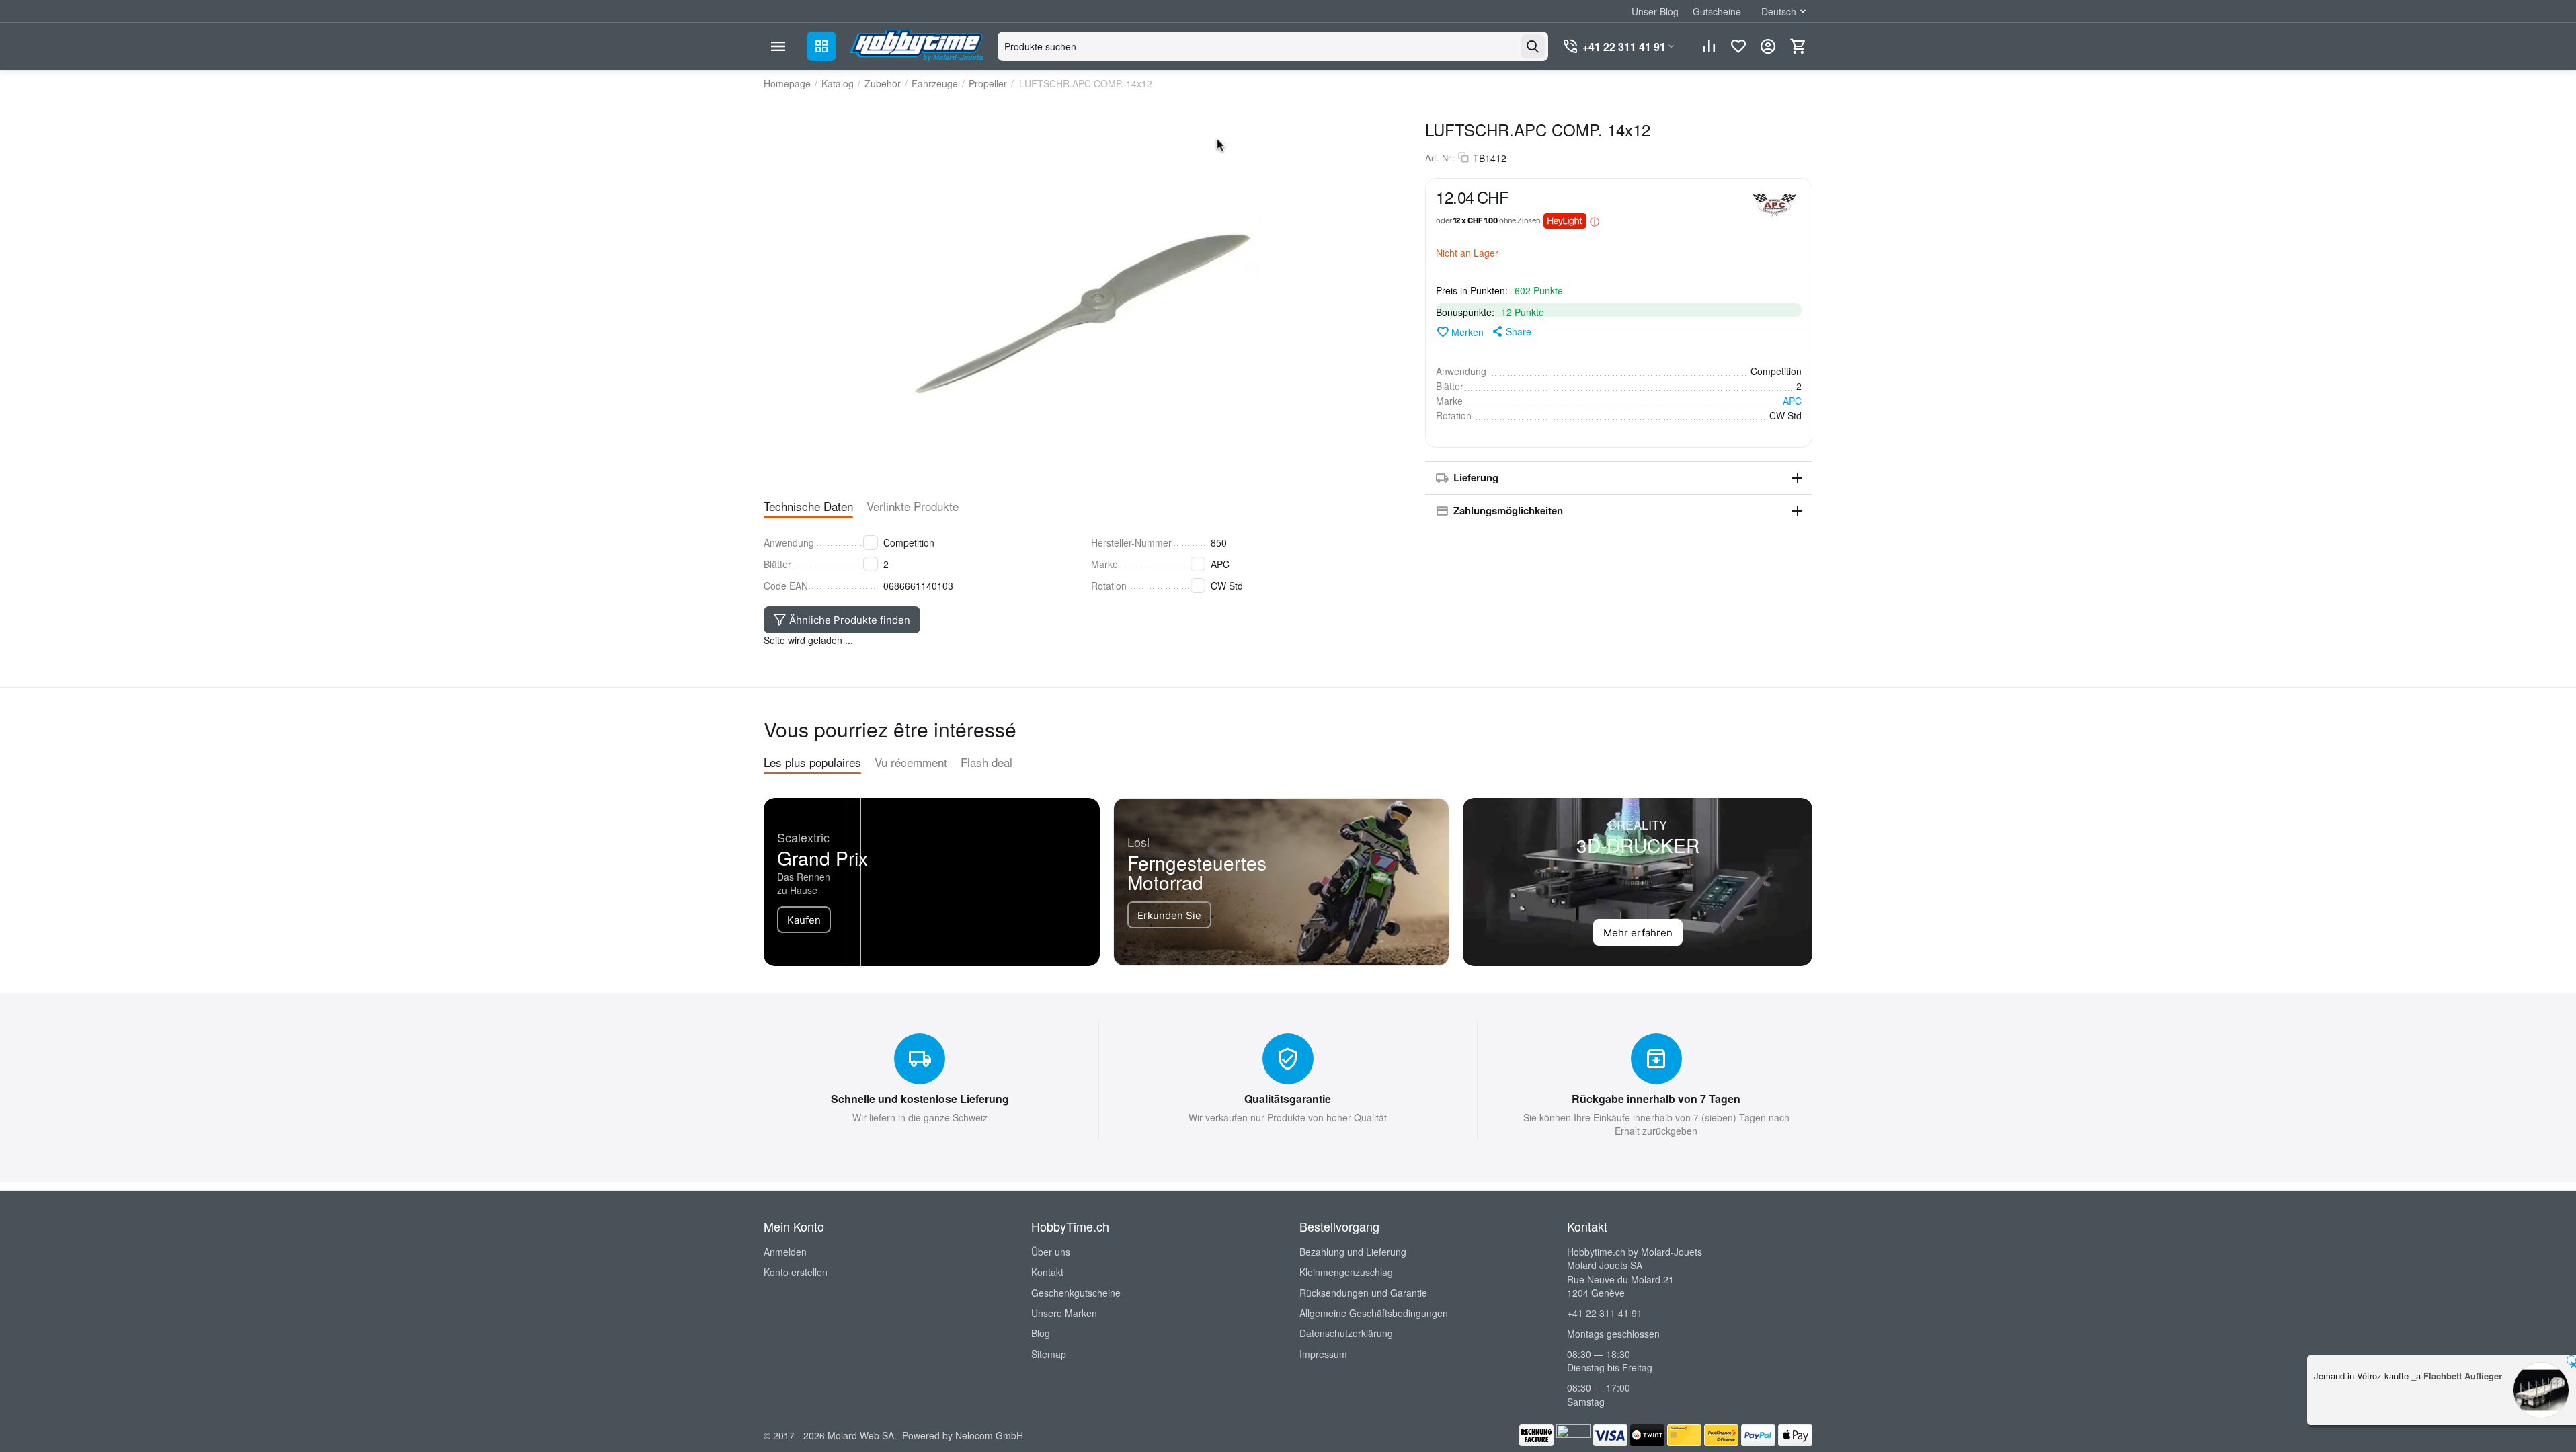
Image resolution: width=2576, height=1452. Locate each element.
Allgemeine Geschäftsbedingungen (1374, 1313)
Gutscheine (1717, 11)
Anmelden (785, 1252)
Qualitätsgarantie (1288, 1099)
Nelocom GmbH (989, 1435)
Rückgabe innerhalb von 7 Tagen (1656, 1099)
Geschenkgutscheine (1076, 1293)
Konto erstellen (796, 1272)
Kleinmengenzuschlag (1346, 1272)
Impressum (1323, 1354)
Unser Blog (1655, 11)
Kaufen (804, 920)
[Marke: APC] (1775, 204)
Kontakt (1047, 1272)
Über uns (1051, 1252)
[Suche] (1533, 46)
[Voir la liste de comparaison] (1709, 46)
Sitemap (1049, 1354)
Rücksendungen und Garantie (1363, 1293)
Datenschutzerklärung (1346, 1333)
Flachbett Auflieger (2463, 1376)
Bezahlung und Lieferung (1353, 1252)
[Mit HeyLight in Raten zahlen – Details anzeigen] (1595, 221)
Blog (1041, 1333)
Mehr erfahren (1638, 933)
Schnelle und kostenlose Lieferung (920, 1099)
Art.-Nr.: (1440, 158)
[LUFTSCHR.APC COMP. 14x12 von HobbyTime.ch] (1084, 296)
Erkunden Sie (1169, 915)
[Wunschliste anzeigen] (1738, 46)
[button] (1511, 331)
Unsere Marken (1064, 1313)
